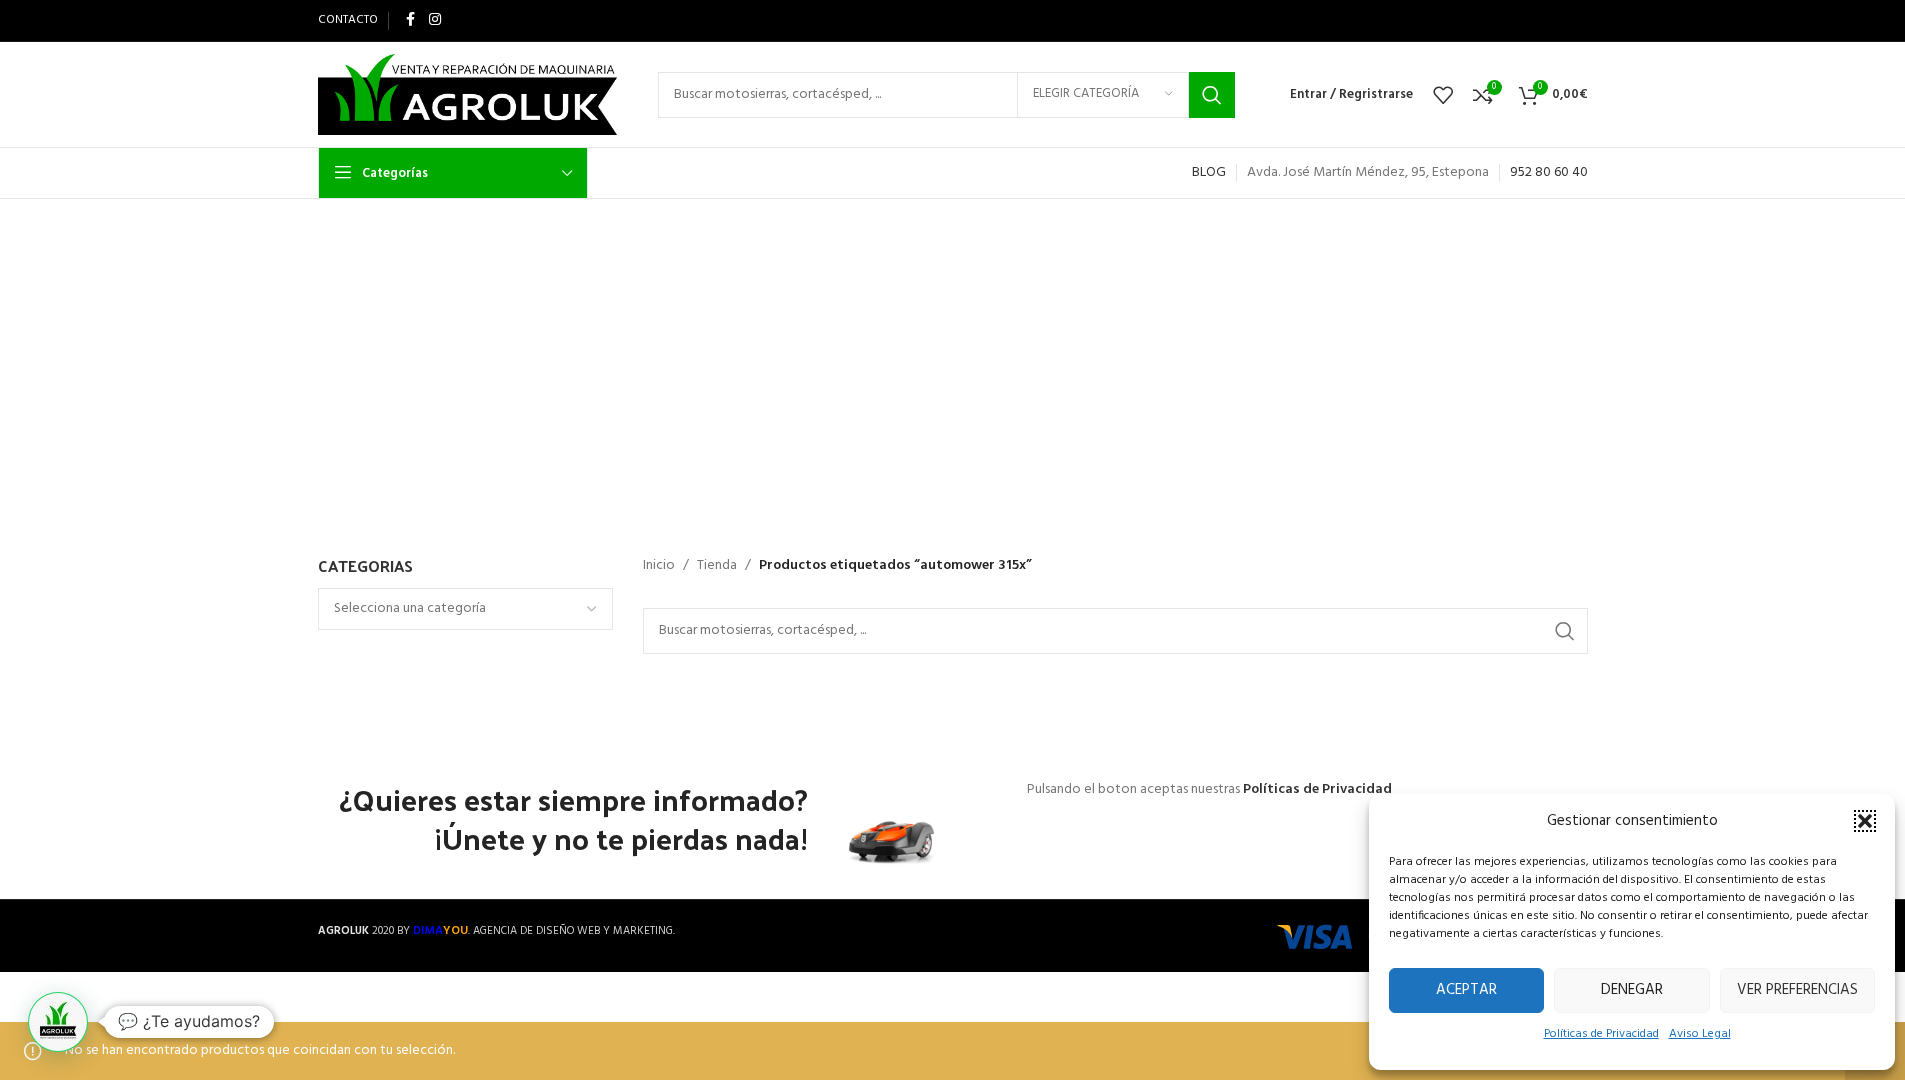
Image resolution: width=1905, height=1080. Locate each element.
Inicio (659, 566)
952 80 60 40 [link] (1549, 172)
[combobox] (465, 609)
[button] (1865, 821)
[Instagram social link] (435, 20)
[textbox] (465, 609)
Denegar (1632, 990)
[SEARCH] (1212, 95)
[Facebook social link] (411, 20)
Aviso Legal (1700, 1034)
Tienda (717, 566)
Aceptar (1466, 990)
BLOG (1209, 172)
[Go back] (672, 300)
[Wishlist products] (1443, 95)
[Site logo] (468, 94)
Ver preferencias (1797, 990)
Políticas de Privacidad (1601, 1034)
